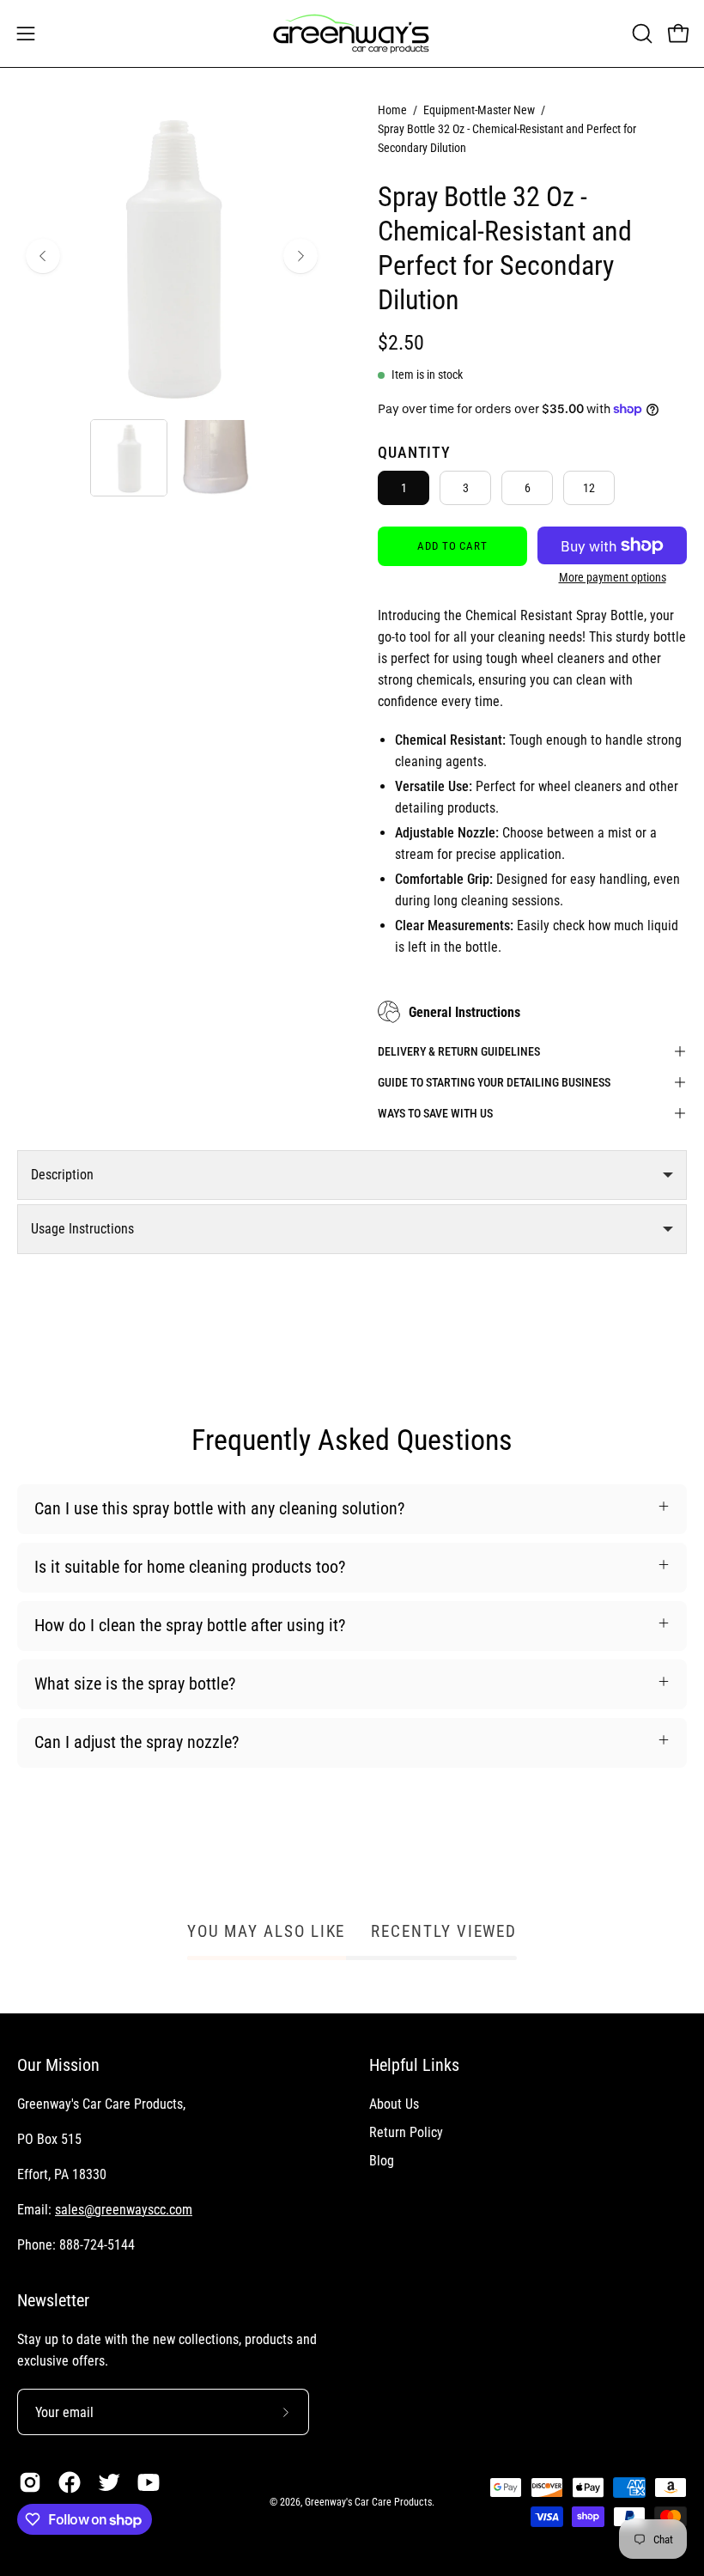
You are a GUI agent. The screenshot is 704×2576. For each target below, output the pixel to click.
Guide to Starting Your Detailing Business (494, 1082)
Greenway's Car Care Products (368, 2502)
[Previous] (43, 256)
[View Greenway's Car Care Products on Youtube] (149, 2482)
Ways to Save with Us (435, 1113)
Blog (382, 2161)
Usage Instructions (82, 1229)
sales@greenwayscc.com (124, 2210)
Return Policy (406, 2132)
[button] (640, 33)
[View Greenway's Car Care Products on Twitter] (109, 2482)
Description (62, 1175)
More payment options (613, 577)
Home (392, 110)
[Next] (300, 256)
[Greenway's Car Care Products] (352, 33)
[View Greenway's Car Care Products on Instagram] (30, 2482)
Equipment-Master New (479, 110)
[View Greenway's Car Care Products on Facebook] (70, 2482)
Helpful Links (414, 2065)
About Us (394, 2104)
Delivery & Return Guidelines (459, 1051)
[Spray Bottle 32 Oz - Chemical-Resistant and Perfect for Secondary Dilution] (129, 458)
